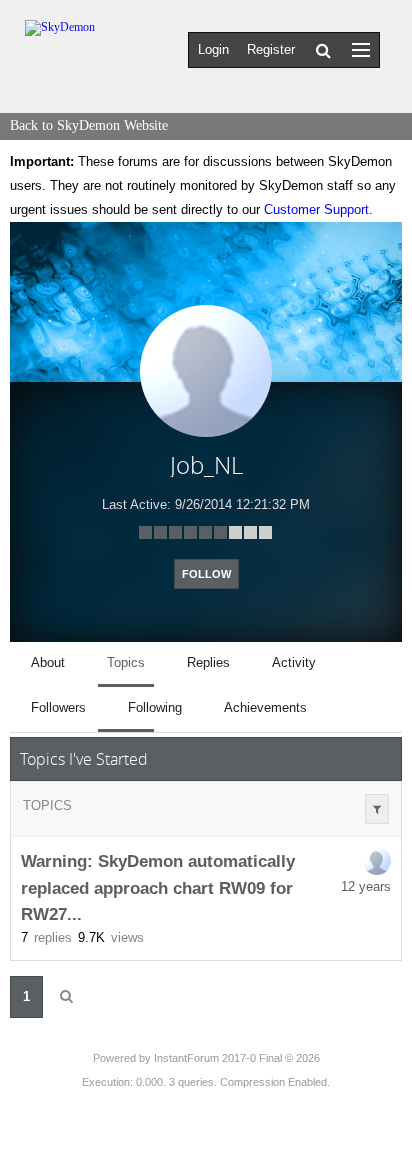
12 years (366, 886)
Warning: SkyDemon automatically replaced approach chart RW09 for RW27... (158, 888)
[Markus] (377, 861)
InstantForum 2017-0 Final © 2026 (237, 1058)
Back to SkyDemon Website (89, 125)
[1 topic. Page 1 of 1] (66, 997)
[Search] (323, 50)
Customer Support (316, 209)
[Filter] (377, 809)
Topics (47, 805)
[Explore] (361, 49)
